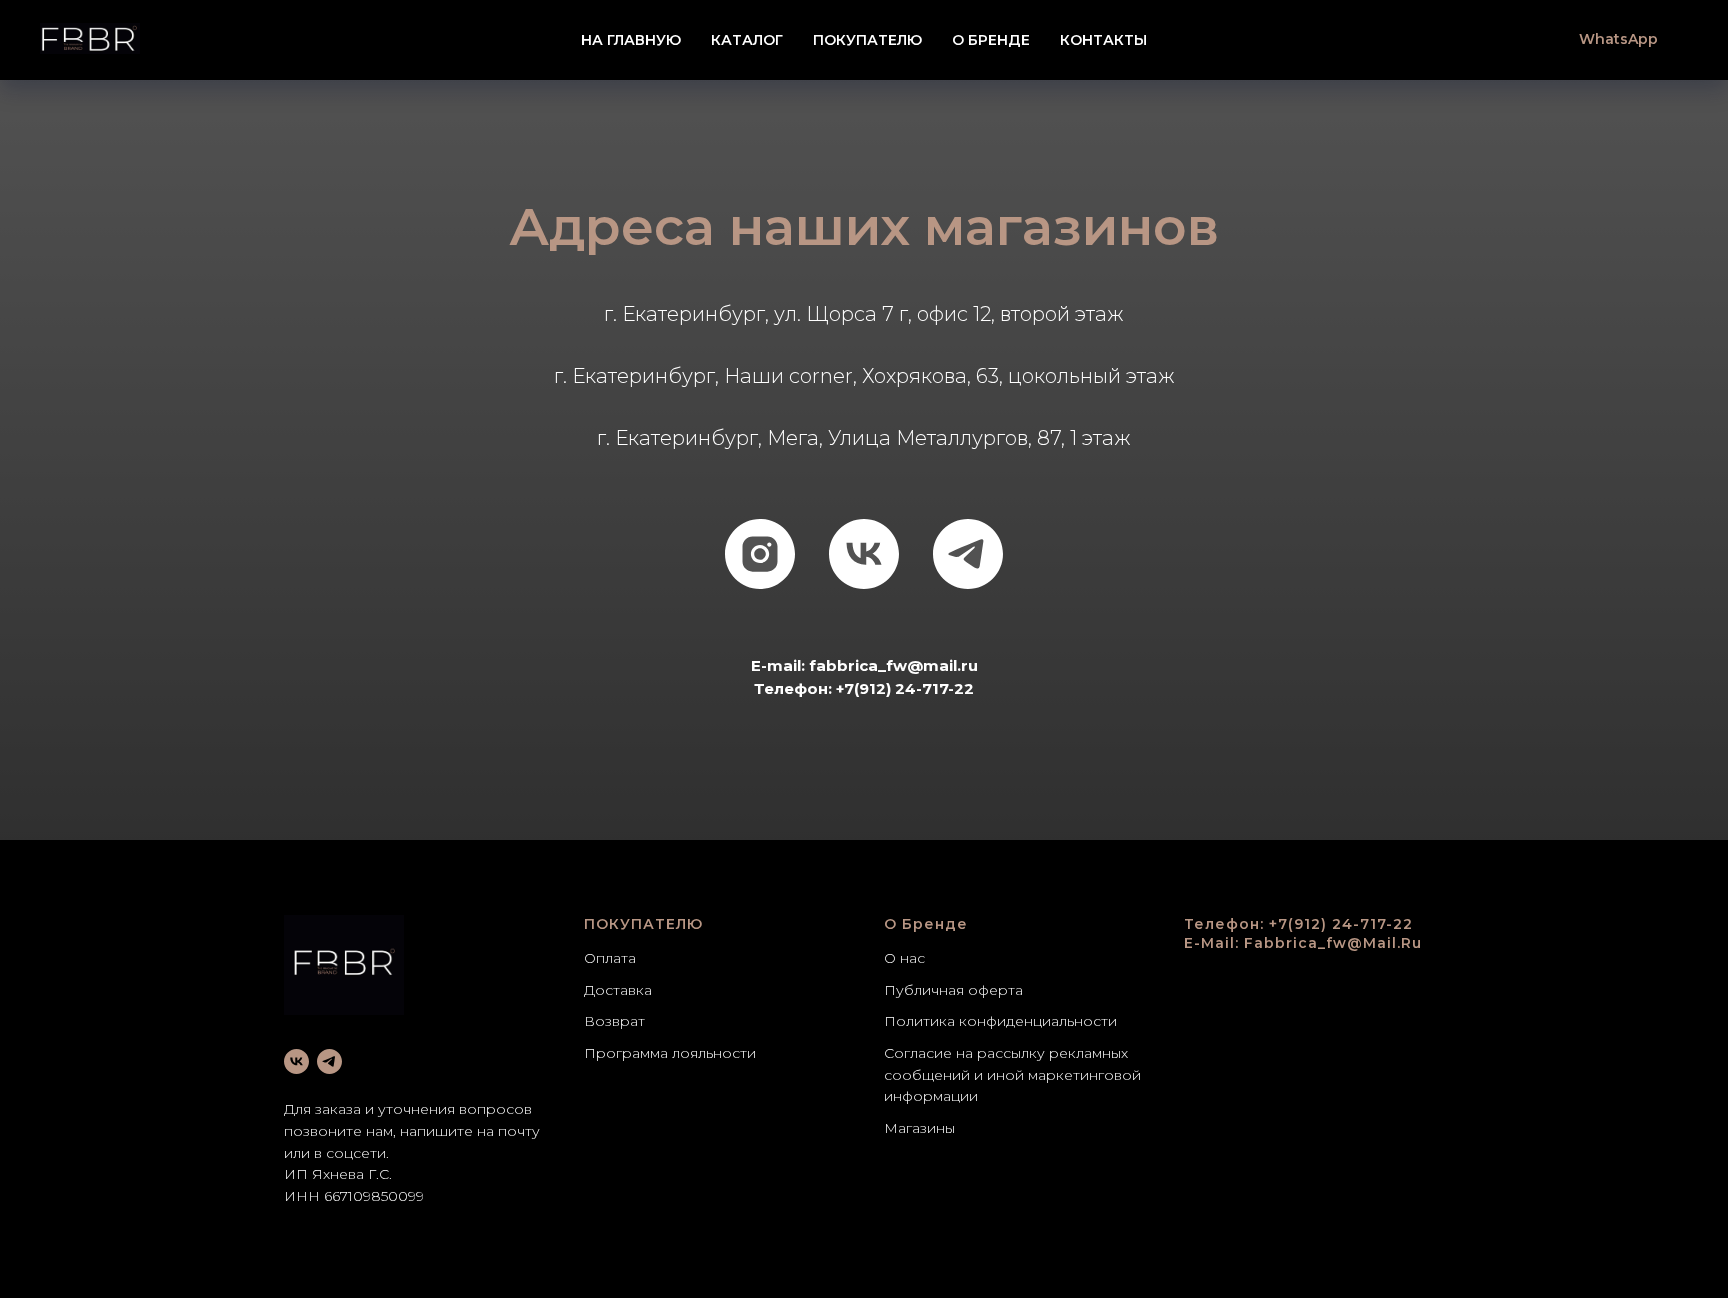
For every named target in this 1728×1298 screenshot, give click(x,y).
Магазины (919, 1128)
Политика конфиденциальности (1000, 1021)
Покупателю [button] (867, 40)
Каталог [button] (747, 40)
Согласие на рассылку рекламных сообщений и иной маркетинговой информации (1012, 1074)
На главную (631, 40)
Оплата (610, 958)
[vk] (864, 554)
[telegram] (968, 554)
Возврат (614, 1021)
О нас (904, 958)
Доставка (618, 990)
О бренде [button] (991, 40)
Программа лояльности (670, 1053)
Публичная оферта (953, 990)
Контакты (1103, 40)
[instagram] (760, 554)
